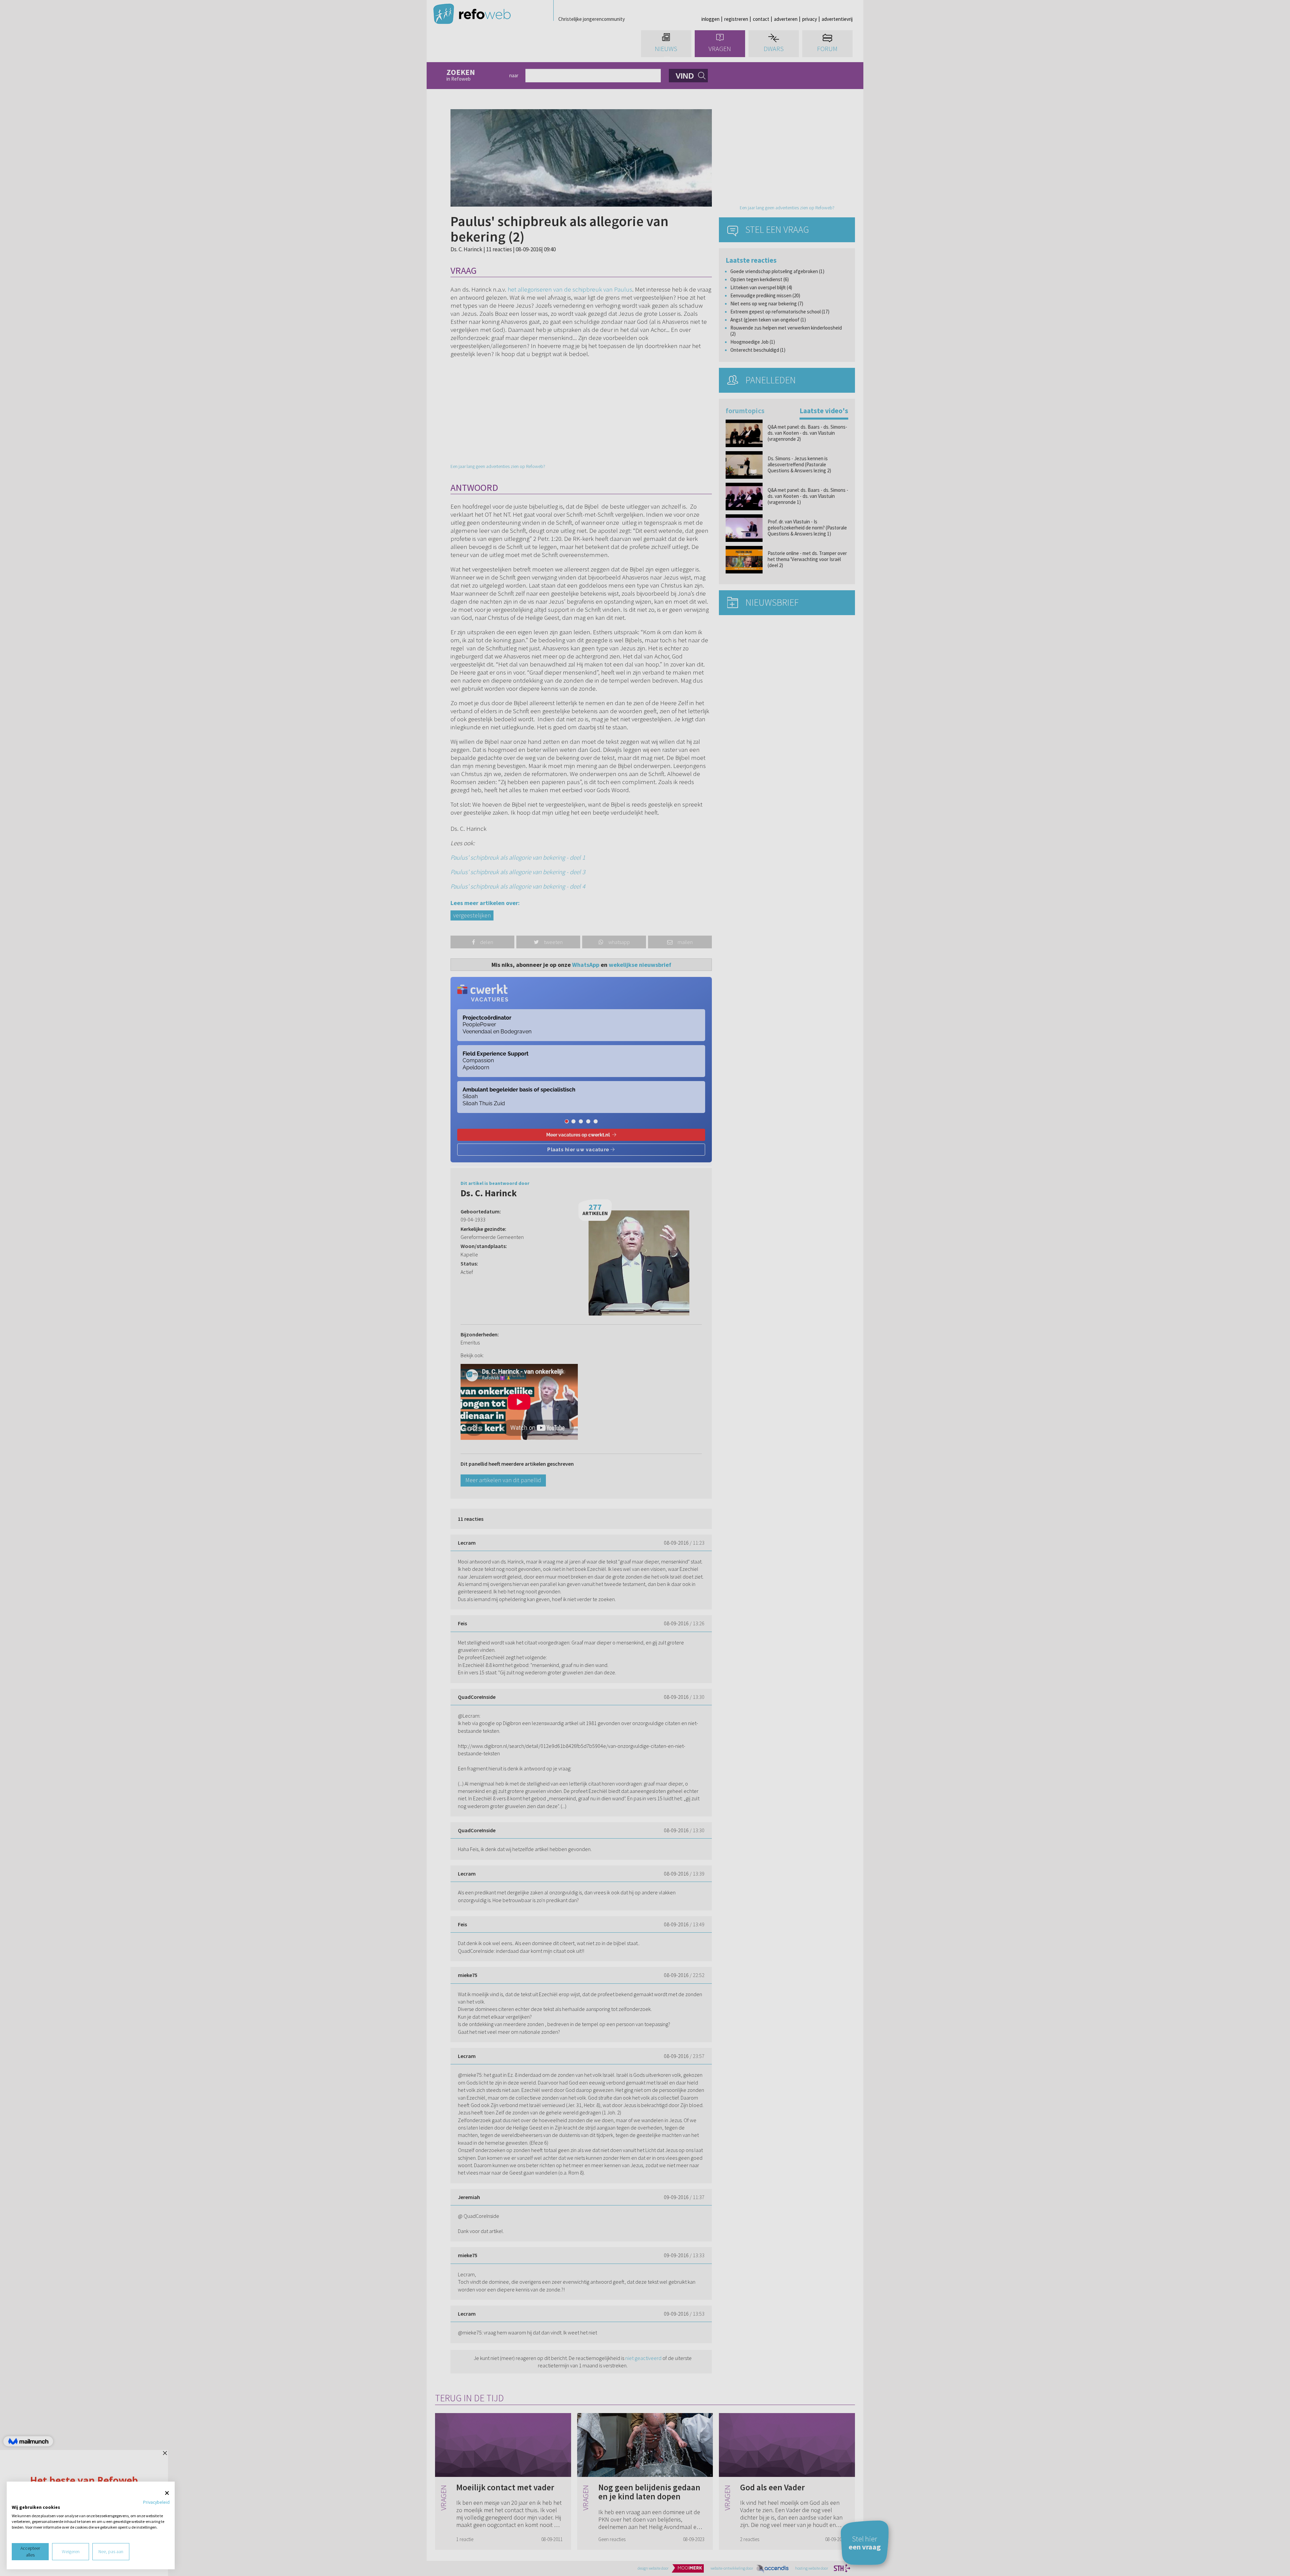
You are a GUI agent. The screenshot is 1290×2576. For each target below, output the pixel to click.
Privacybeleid (156, 2502)
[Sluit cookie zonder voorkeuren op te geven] (167, 2493)
